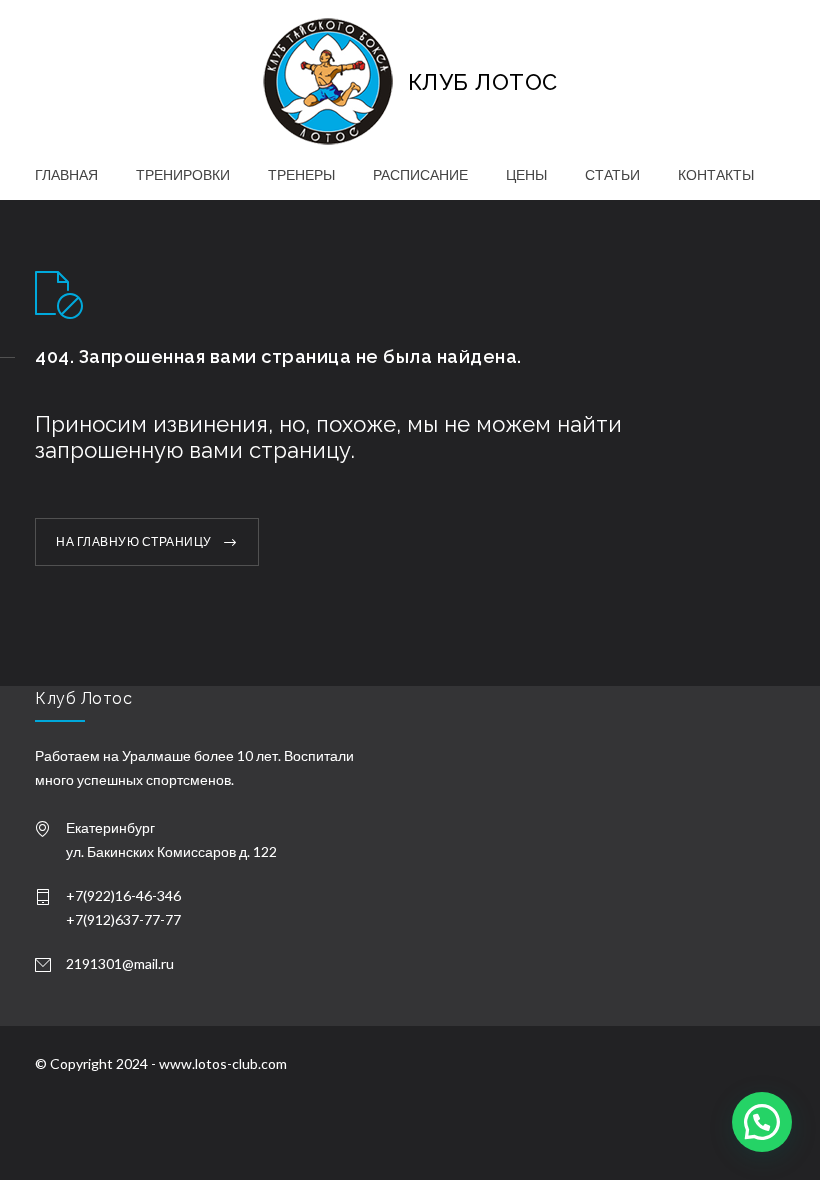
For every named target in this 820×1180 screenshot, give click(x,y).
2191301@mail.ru (120, 963)
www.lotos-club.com (223, 1063)
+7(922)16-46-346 (123, 895)
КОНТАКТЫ (716, 174)
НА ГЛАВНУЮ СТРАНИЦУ (134, 541)
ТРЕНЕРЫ (301, 174)
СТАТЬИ (612, 174)
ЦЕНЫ (526, 174)
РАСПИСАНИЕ (420, 174)
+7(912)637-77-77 (123, 919)
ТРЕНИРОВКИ (183, 174)
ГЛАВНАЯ (66, 174)
